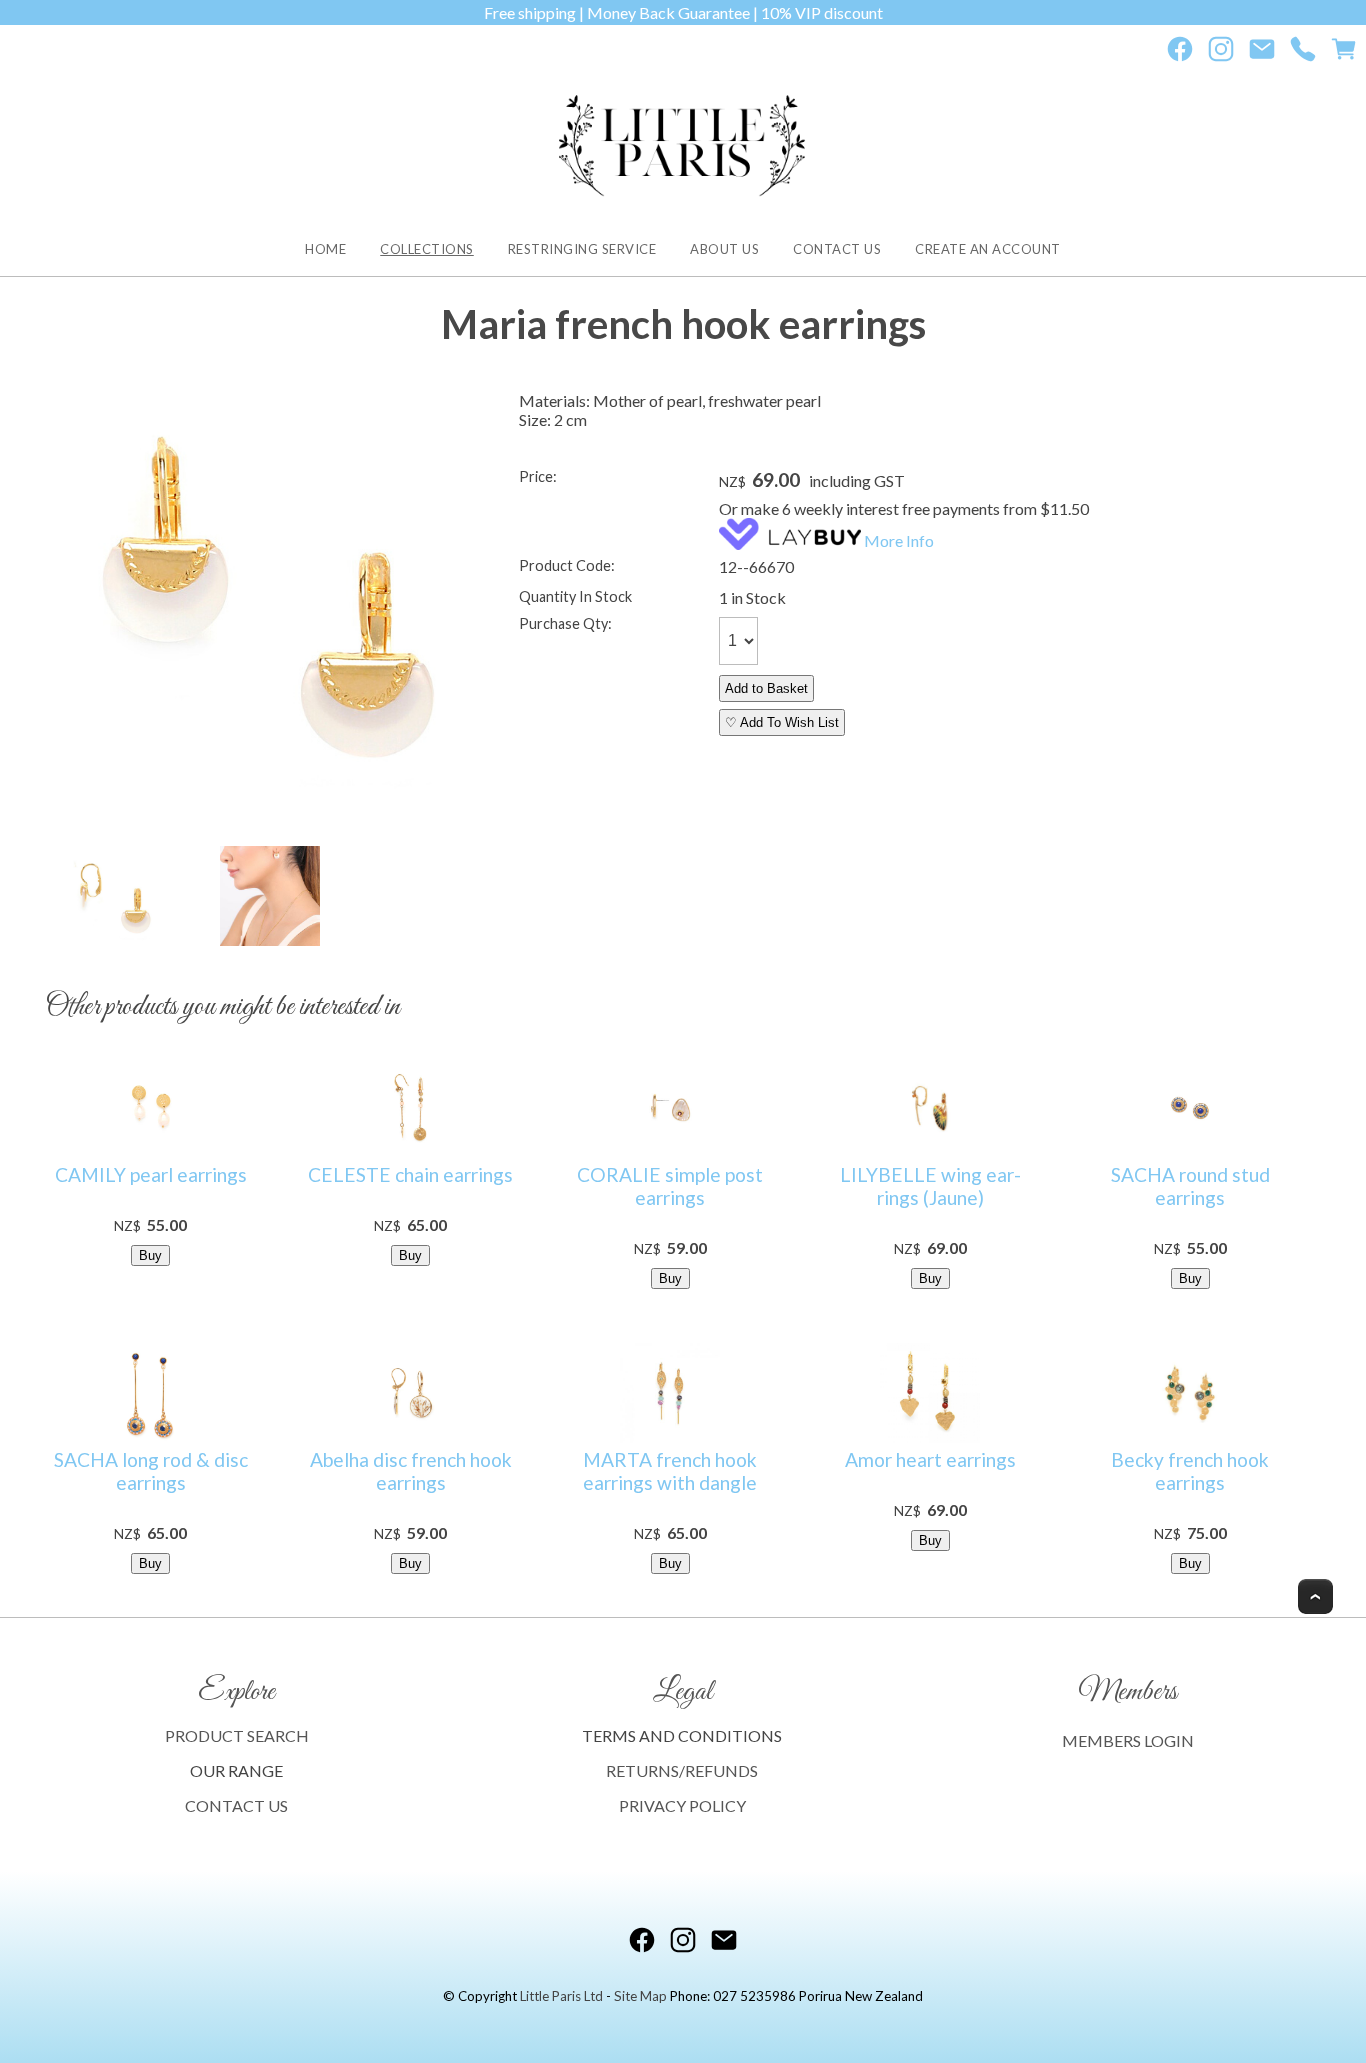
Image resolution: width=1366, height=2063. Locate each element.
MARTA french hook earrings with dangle (670, 1471)
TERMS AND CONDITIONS (682, 1735)
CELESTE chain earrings (410, 1174)
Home (325, 249)
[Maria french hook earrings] (270, 615)
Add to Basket (766, 688)
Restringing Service (582, 249)
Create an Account (988, 249)
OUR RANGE (236, 1770)
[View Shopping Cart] (1344, 53)
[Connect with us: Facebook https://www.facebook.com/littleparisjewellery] (1180, 53)
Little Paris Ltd (561, 1996)
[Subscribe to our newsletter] (1262, 53)
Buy (150, 1255)
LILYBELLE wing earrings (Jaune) (930, 1186)
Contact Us (837, 249)
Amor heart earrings (930, 1459)
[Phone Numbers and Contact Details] (1303, 53)
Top (1315, 1596)
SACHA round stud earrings (1190, 1186)
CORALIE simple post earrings (670, 1186)
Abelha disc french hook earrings (411, 1471)
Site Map (640, 1996)
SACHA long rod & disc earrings (151, 1471)
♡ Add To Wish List (782, 722)
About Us (724, 249)
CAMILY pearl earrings (151, 1174)
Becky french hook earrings (1190, 1471)
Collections (427, 249)
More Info (899, 540)
